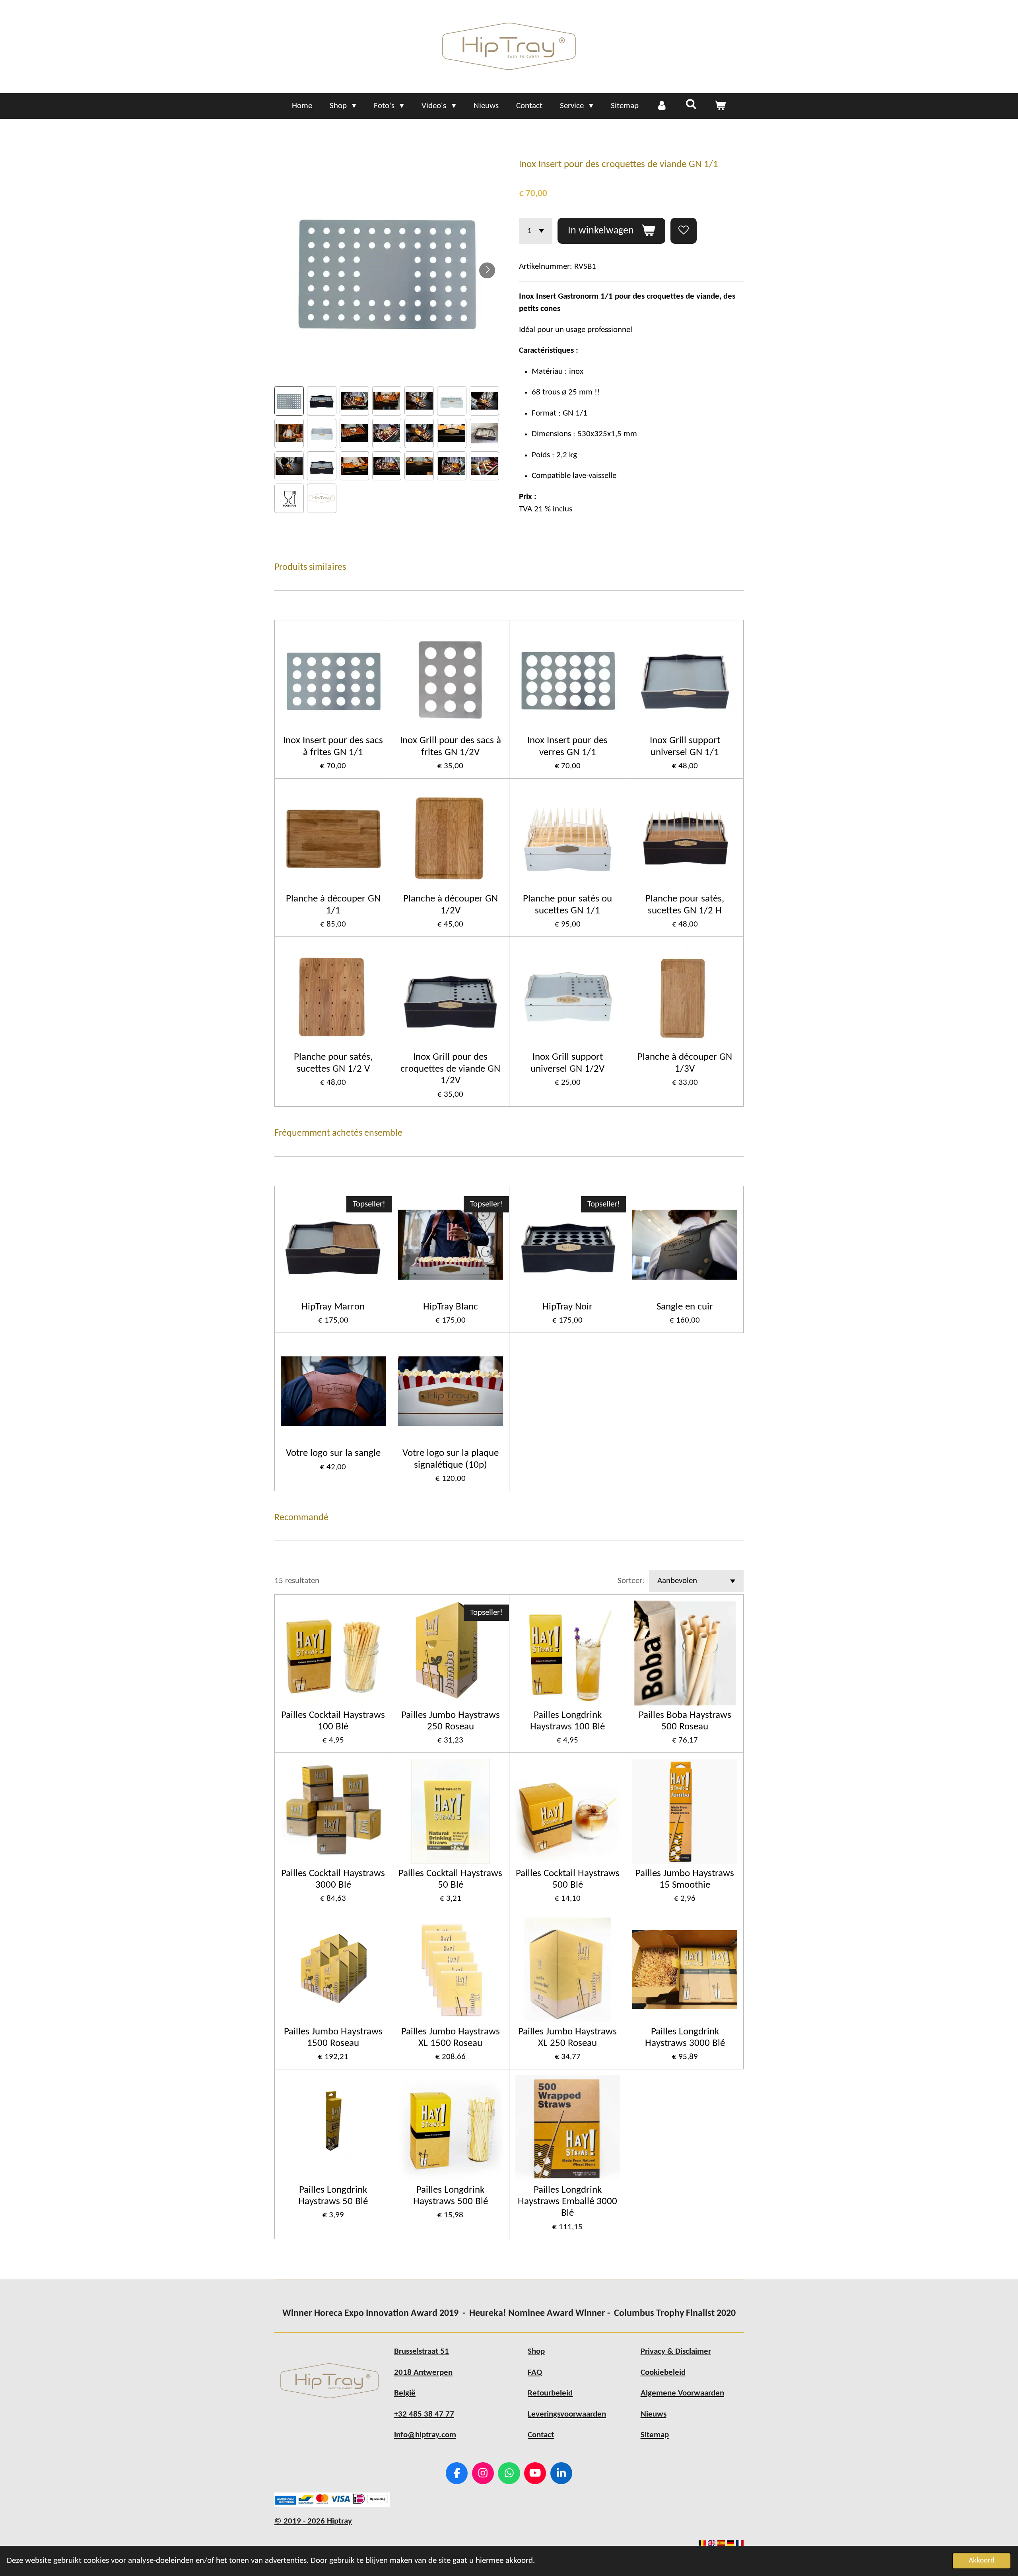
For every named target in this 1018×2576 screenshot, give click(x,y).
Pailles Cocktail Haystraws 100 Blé (333, 1721)
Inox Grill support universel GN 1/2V (567, 1063)
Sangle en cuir (685, 1307)
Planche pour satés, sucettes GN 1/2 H (685, 905)
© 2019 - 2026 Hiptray (313, 2521)
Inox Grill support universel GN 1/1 (685, 746)
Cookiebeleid (663, 2373)
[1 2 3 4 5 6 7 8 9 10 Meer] (536, 231)
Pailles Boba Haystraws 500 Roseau (685, 1721)
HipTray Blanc (451, 1307)
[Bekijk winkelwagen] (720, 106)
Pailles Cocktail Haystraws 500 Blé (568, 1879)
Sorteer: (631, 1581)
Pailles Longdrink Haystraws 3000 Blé (685, 2038)
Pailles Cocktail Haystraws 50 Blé (450, 1879)
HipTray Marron (333, 1307)
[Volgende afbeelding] (487, 270)
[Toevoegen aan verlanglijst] (684, 231)
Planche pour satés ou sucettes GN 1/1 (567, 905)
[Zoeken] (691, 105)
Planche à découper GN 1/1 (333, 905)
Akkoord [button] (982, 2561)
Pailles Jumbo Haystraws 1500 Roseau (333, 2038)
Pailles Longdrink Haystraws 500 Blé (451, 2196)
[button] (289, 401)
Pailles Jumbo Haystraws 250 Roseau (451, 1721)
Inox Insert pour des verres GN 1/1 (567, 746)
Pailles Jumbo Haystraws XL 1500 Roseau (451, 2038)
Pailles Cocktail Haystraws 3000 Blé (333, 1879)
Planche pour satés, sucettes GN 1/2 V (333, 1063)
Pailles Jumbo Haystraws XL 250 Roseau (567, 2038)
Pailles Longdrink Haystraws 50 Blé (333, 2196)
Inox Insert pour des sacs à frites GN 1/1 (333, 746)
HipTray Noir (567, 1307)
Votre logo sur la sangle (333, 1453)
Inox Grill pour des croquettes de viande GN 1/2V (450, 1069)
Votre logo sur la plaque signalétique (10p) (451, 1459)
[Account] (662, 106)
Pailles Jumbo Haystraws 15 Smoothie (685, 1879)
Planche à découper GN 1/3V (685, 1063)
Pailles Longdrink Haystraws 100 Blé (567, 1721)
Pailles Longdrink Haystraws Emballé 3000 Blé (567, 2202)
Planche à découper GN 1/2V (451, 905)
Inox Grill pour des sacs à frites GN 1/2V (451, 746)
